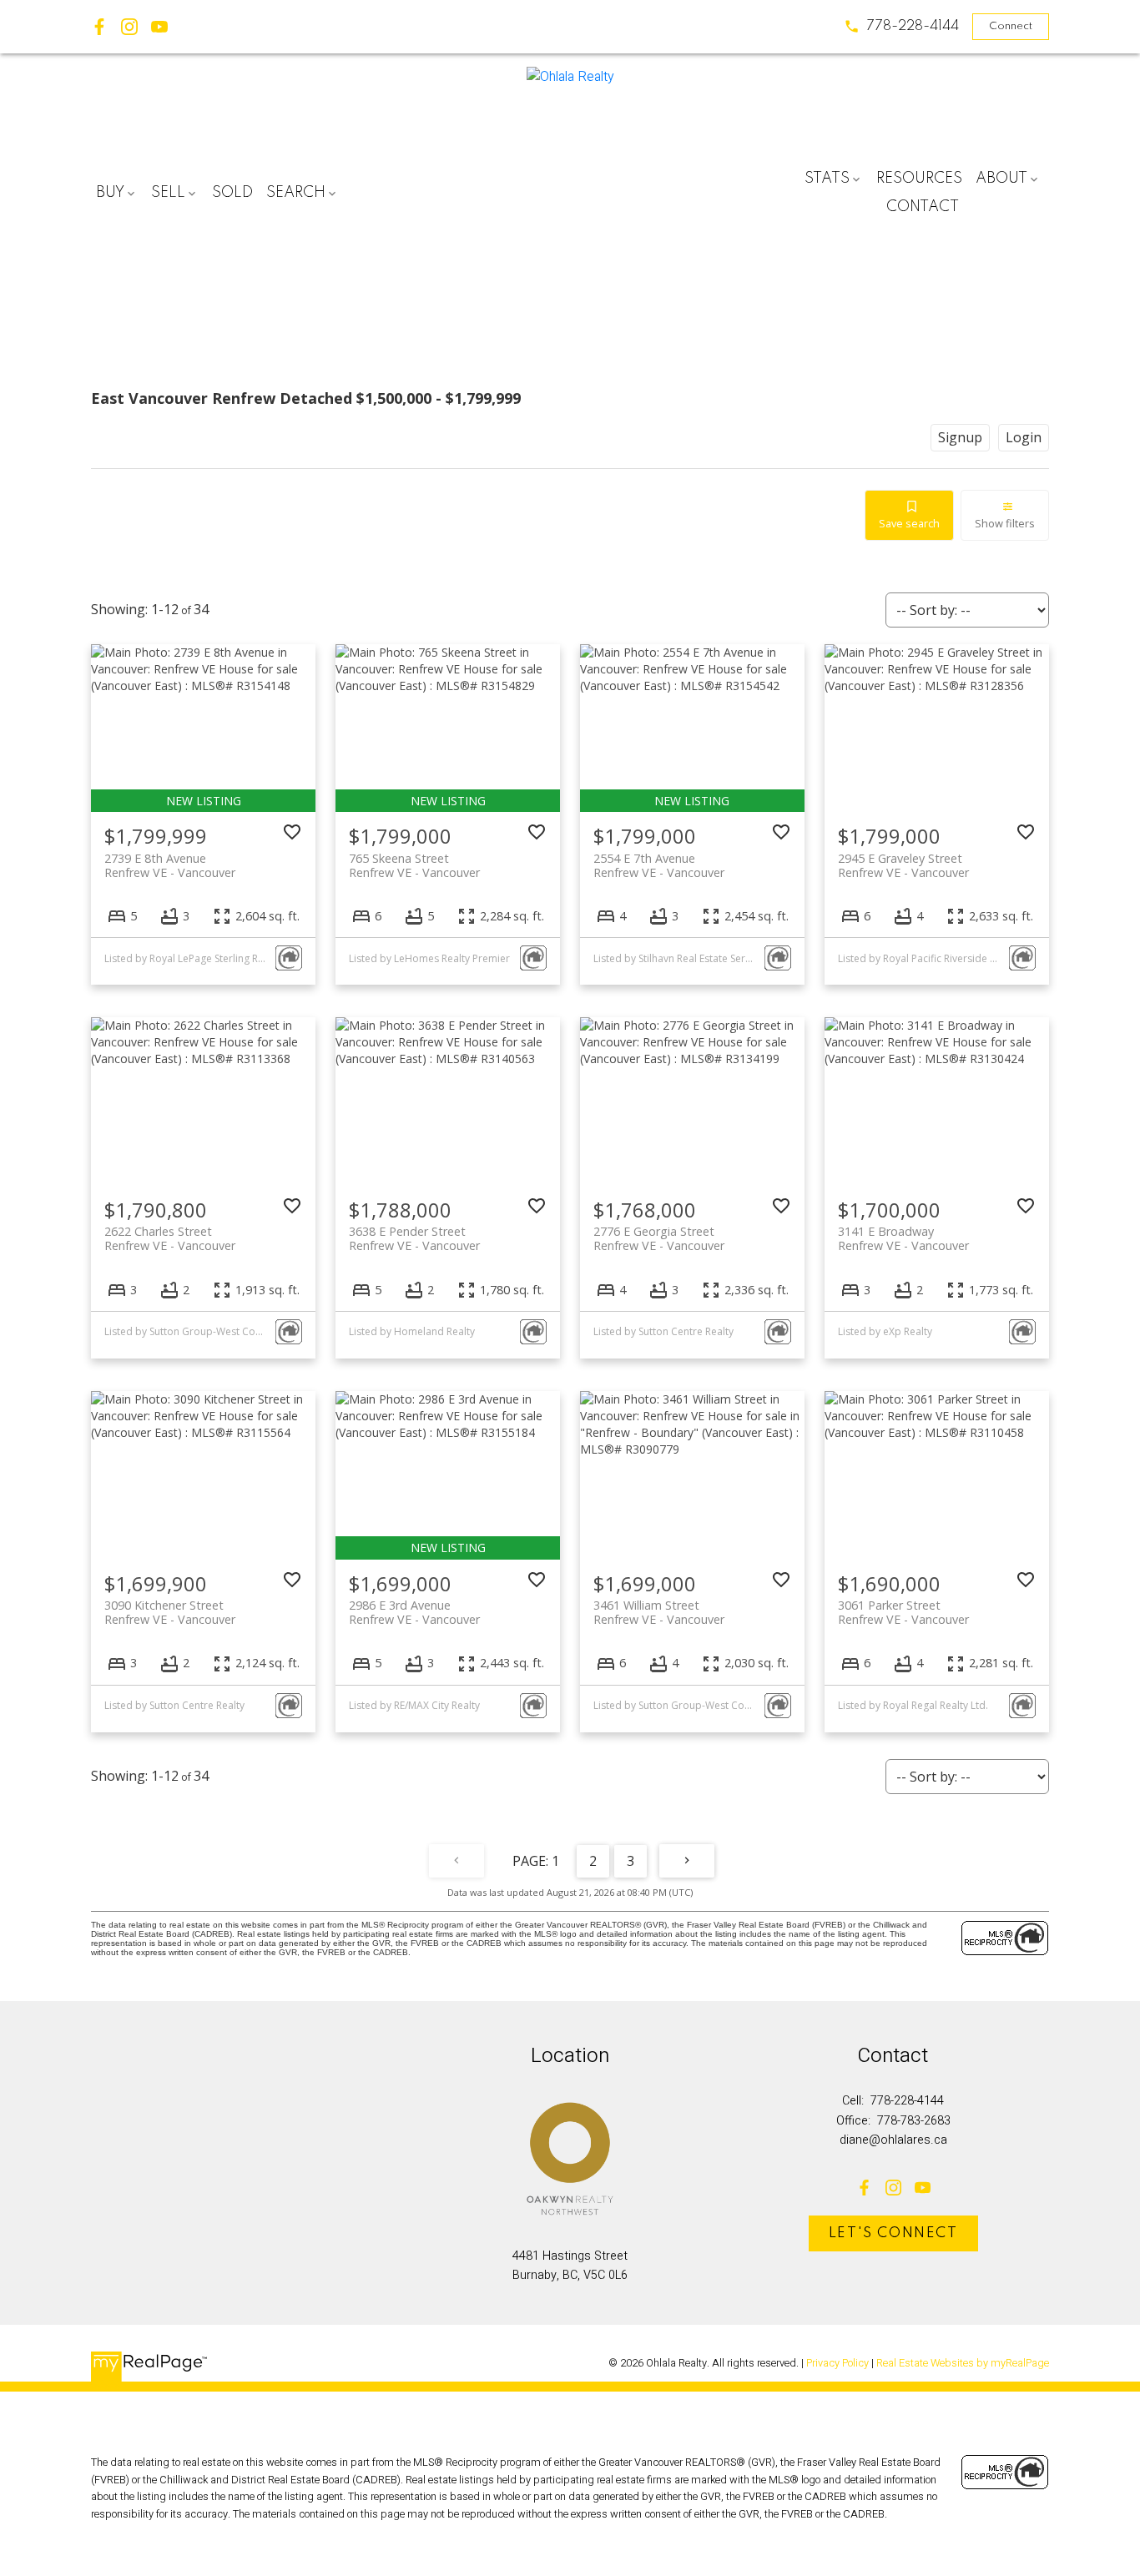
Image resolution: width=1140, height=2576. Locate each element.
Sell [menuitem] (168, 193)
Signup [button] (960, 437)
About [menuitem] (1001, 179)
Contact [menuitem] (923, 207)
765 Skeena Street (414, 865)
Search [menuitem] (296, 193)
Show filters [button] (1005, 523)
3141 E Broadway (903, 1238)
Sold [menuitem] (232, 193)
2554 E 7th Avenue (659, 865)
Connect (1011, 26)
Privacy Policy (837, 2363)
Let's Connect (893, 2233)
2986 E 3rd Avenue (414, 1612)
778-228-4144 (913, 26)
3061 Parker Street (903, 1612)
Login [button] (1024, 437)
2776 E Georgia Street (659, 1238)
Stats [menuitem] (827, 179)
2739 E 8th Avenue (170, 865)
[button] (901, 26)
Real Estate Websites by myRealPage (963, 2363)
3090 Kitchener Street (170, 1612)
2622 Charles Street (170, 1238)
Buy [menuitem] (110, 193)
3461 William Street (659, 1612)
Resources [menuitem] (919, 179)
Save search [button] (909, 523)
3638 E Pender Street (414, 1238)
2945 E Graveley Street (903, 865)
